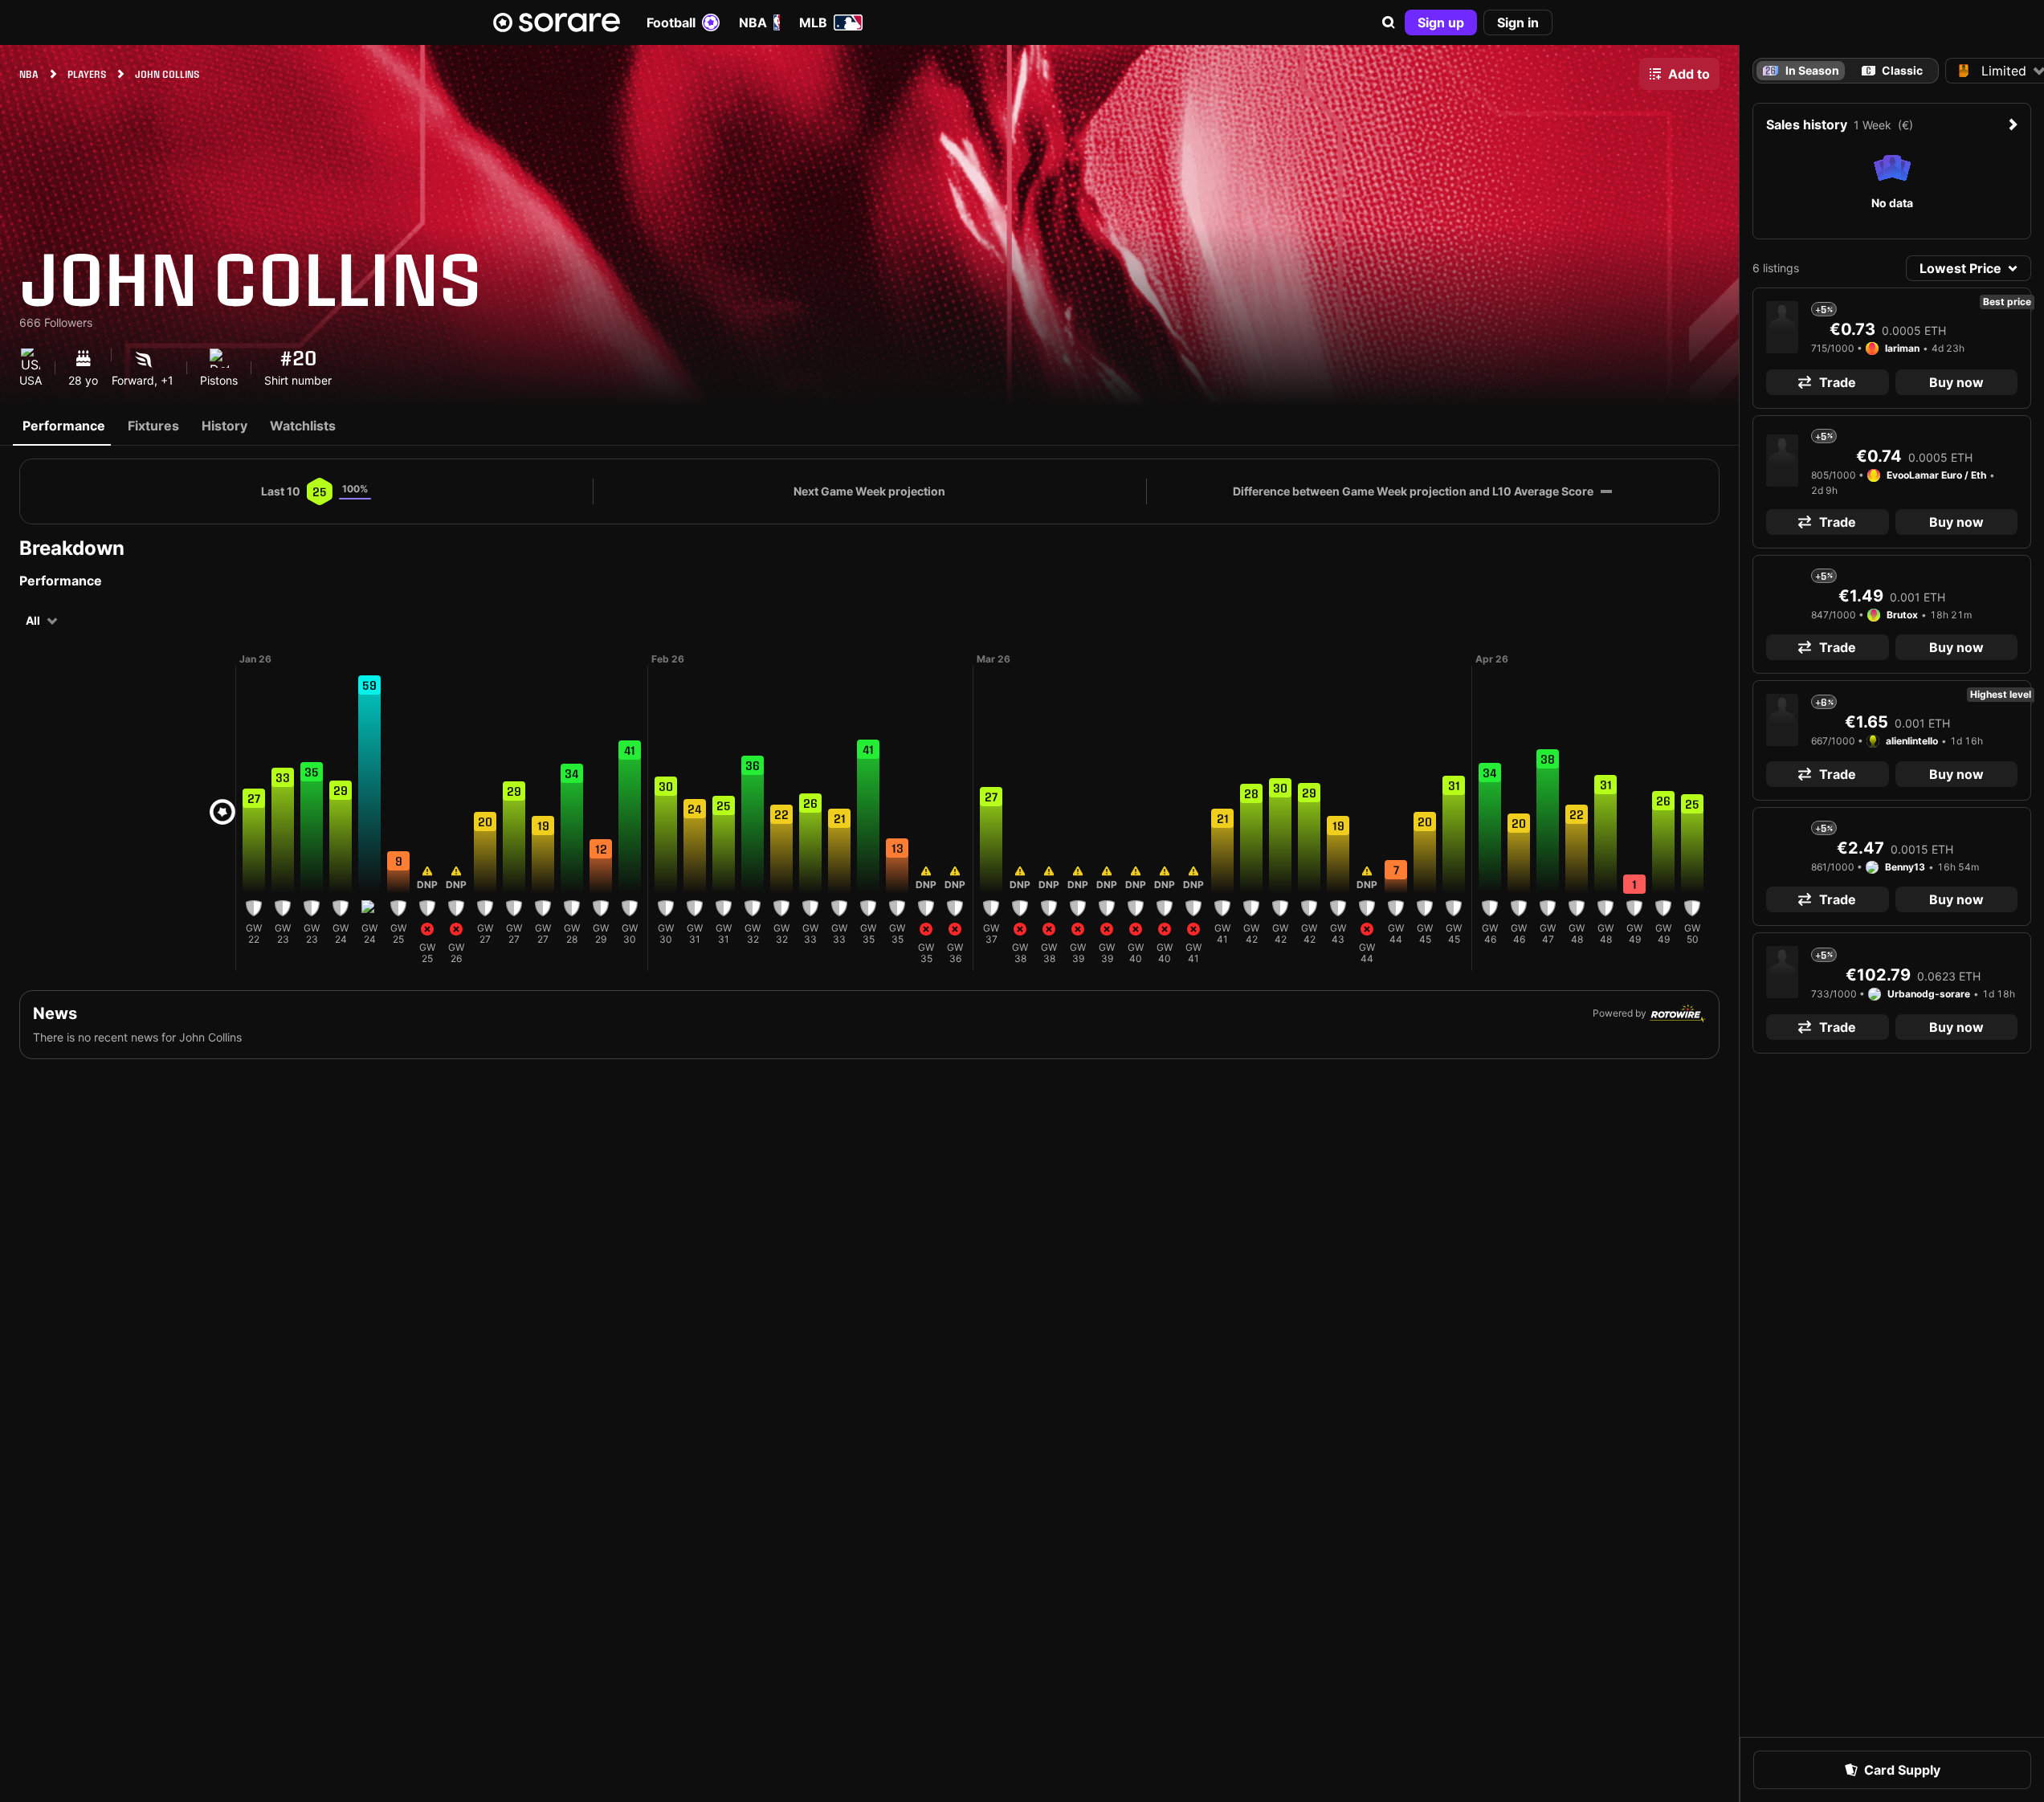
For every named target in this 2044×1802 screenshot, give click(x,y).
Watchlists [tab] (303, 426)
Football (671, 22)
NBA (753, 22)
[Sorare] (557, 22)
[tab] (1892, 71)
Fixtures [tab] (153, 426)
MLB (813, 22)
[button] (1389, 22)
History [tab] (224, 426)
